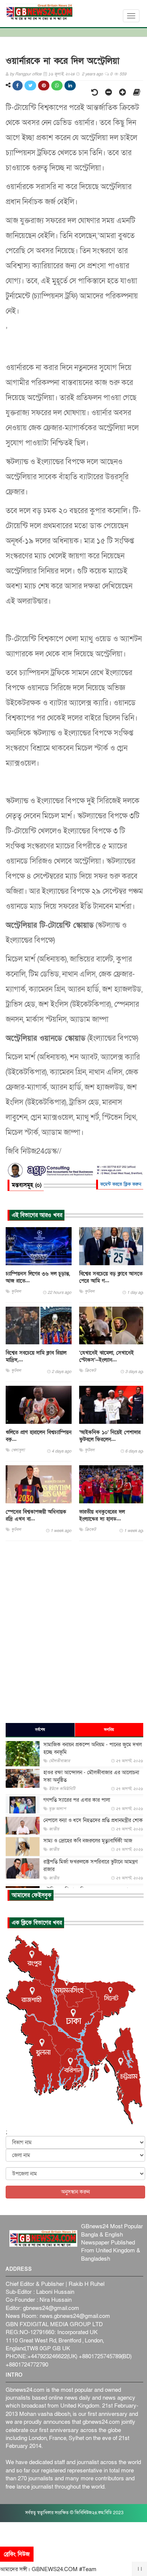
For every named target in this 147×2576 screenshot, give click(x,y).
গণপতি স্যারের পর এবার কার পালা (77, 1800)
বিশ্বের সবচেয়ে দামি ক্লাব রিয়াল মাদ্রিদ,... (36, 1356)
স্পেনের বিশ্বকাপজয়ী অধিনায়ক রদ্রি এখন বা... (36, 1515)
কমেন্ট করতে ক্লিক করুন (121, 1184)
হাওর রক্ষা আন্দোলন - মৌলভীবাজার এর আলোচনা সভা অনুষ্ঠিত (91, 1776)
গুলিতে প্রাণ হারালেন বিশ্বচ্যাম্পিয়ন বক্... (39, 1436)
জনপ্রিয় (109, 1730)
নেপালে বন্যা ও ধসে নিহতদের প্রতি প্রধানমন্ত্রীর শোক (93, 1820)
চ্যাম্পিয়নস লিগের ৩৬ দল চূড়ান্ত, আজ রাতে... (38, 1277)
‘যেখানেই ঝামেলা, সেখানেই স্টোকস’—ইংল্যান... (106, 1356)
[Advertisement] (73, 1631)
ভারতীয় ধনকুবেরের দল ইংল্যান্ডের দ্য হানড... (102, 1515)
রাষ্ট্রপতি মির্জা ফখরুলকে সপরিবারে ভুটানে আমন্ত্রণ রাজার (90, 1866)
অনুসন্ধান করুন (75, 2192)
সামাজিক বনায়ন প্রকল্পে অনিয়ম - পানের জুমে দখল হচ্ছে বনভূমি (93, 1748)
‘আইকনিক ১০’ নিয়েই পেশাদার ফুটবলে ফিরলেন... (110, 1436)
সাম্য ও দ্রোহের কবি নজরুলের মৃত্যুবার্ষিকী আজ (88, 1841)
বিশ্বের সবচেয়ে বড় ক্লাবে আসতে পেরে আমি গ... (111, 1277)
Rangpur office (28, 74)
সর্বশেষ (40, 1730)
